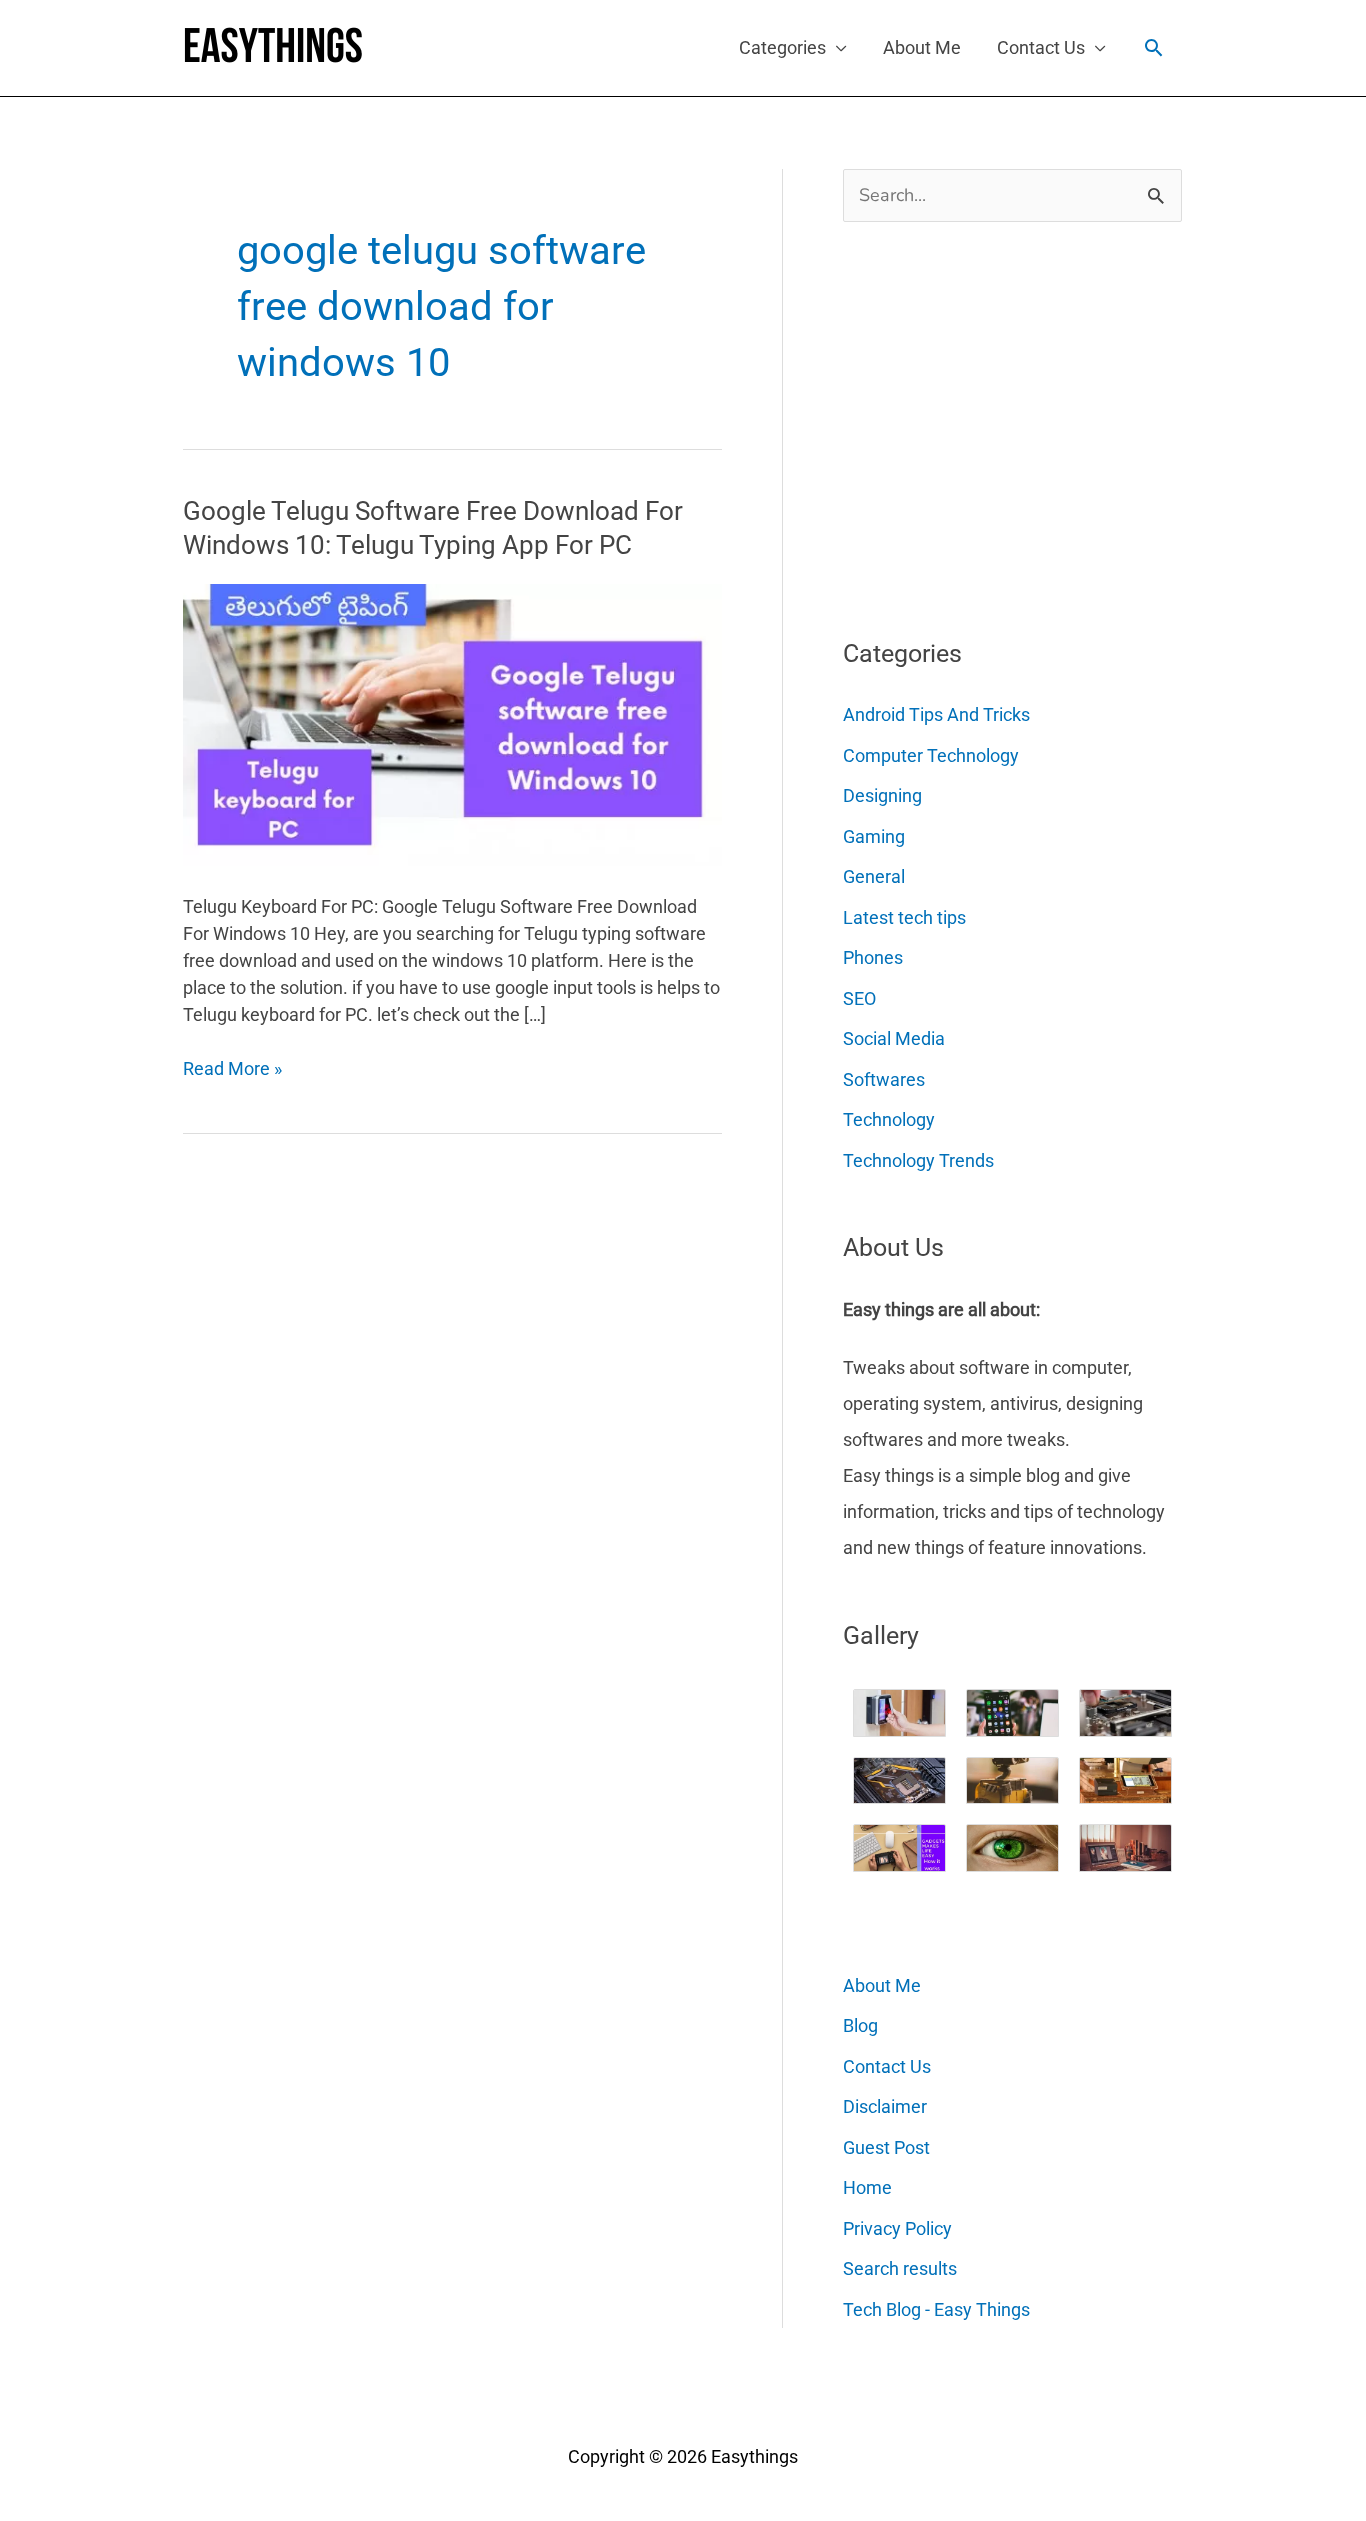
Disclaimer (885, 2106)
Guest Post (886, 2147)
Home (867, 2187)
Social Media (894, 1038)
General (874, 876)
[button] (1153, 47)
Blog (860, 2025)
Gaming (874, 836)
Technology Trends (918, 1160)
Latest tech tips (904, 917)
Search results (900, 2268)
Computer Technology (931, 755)
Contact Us (1041, 47)
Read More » (232, 1069)
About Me (922, 47)
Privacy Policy (897, 2228)
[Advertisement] (993, 422)
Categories (782, 47)
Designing (882, 795)
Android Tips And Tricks (936, 714)
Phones (873, 957)
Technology (889, 1119)
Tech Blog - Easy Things (936, 2309)
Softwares (884, 1079)
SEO (859, 998)
